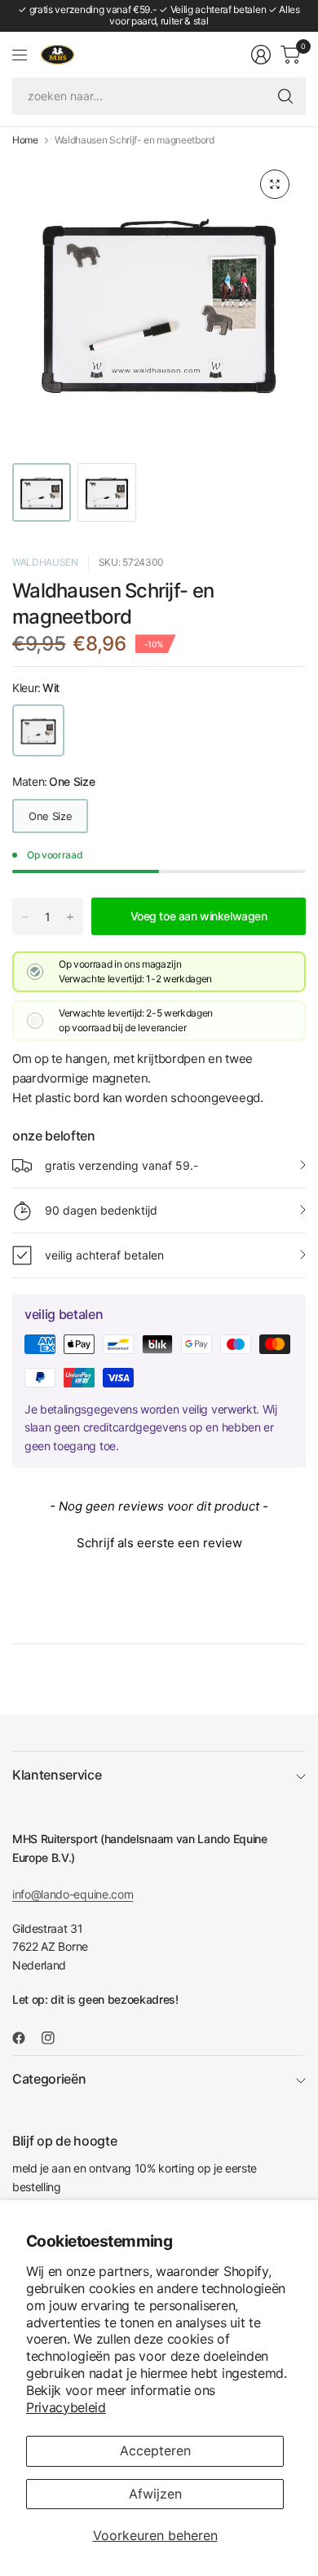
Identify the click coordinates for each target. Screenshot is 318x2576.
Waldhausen (45, 562)
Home (25, 140)
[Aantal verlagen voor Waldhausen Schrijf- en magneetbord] (25, 917)
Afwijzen (155, 2494)
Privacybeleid (66, 2407)
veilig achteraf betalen (104, 1255)
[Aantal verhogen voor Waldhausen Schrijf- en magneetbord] (70, 917)
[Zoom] (275, 184)
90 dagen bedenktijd (101, 1210)
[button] (159, 1541)
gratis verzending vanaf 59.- (121, 1165)
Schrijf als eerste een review (159, 1543)
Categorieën (49, 2079)
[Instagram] (55, 2038)
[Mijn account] (261, 55)
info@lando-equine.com (73, 1894)
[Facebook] (25, 2038)
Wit (38, 730)
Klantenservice (57, 1775)
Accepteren (155, 2450)
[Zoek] (285, 96)
